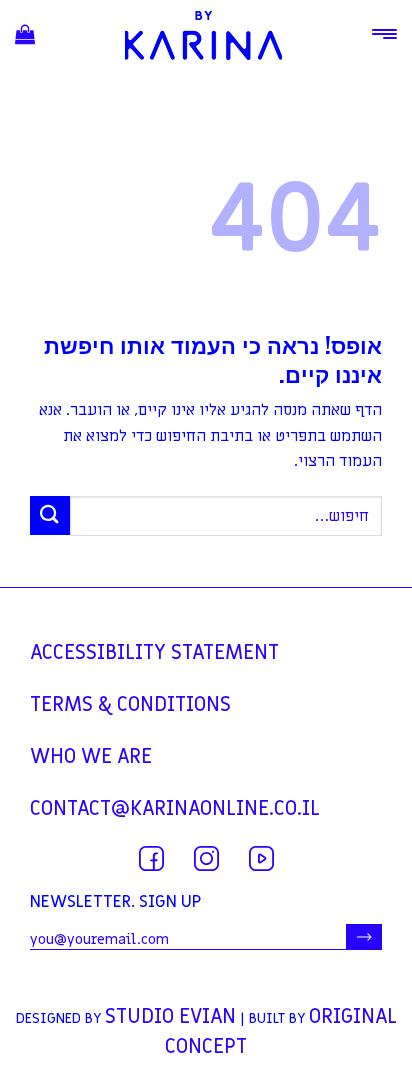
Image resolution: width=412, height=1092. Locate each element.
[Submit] (50, 515)
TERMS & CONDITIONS (130, 705)
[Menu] (384, 34)
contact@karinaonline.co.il (175, 809)
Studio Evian (170, 1017)
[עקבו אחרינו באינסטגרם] (206, 858)
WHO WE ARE (91, 757)
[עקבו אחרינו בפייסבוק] (151, 858)
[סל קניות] (25, 35)
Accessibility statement (154, 653)
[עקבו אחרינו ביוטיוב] (261, 858)
